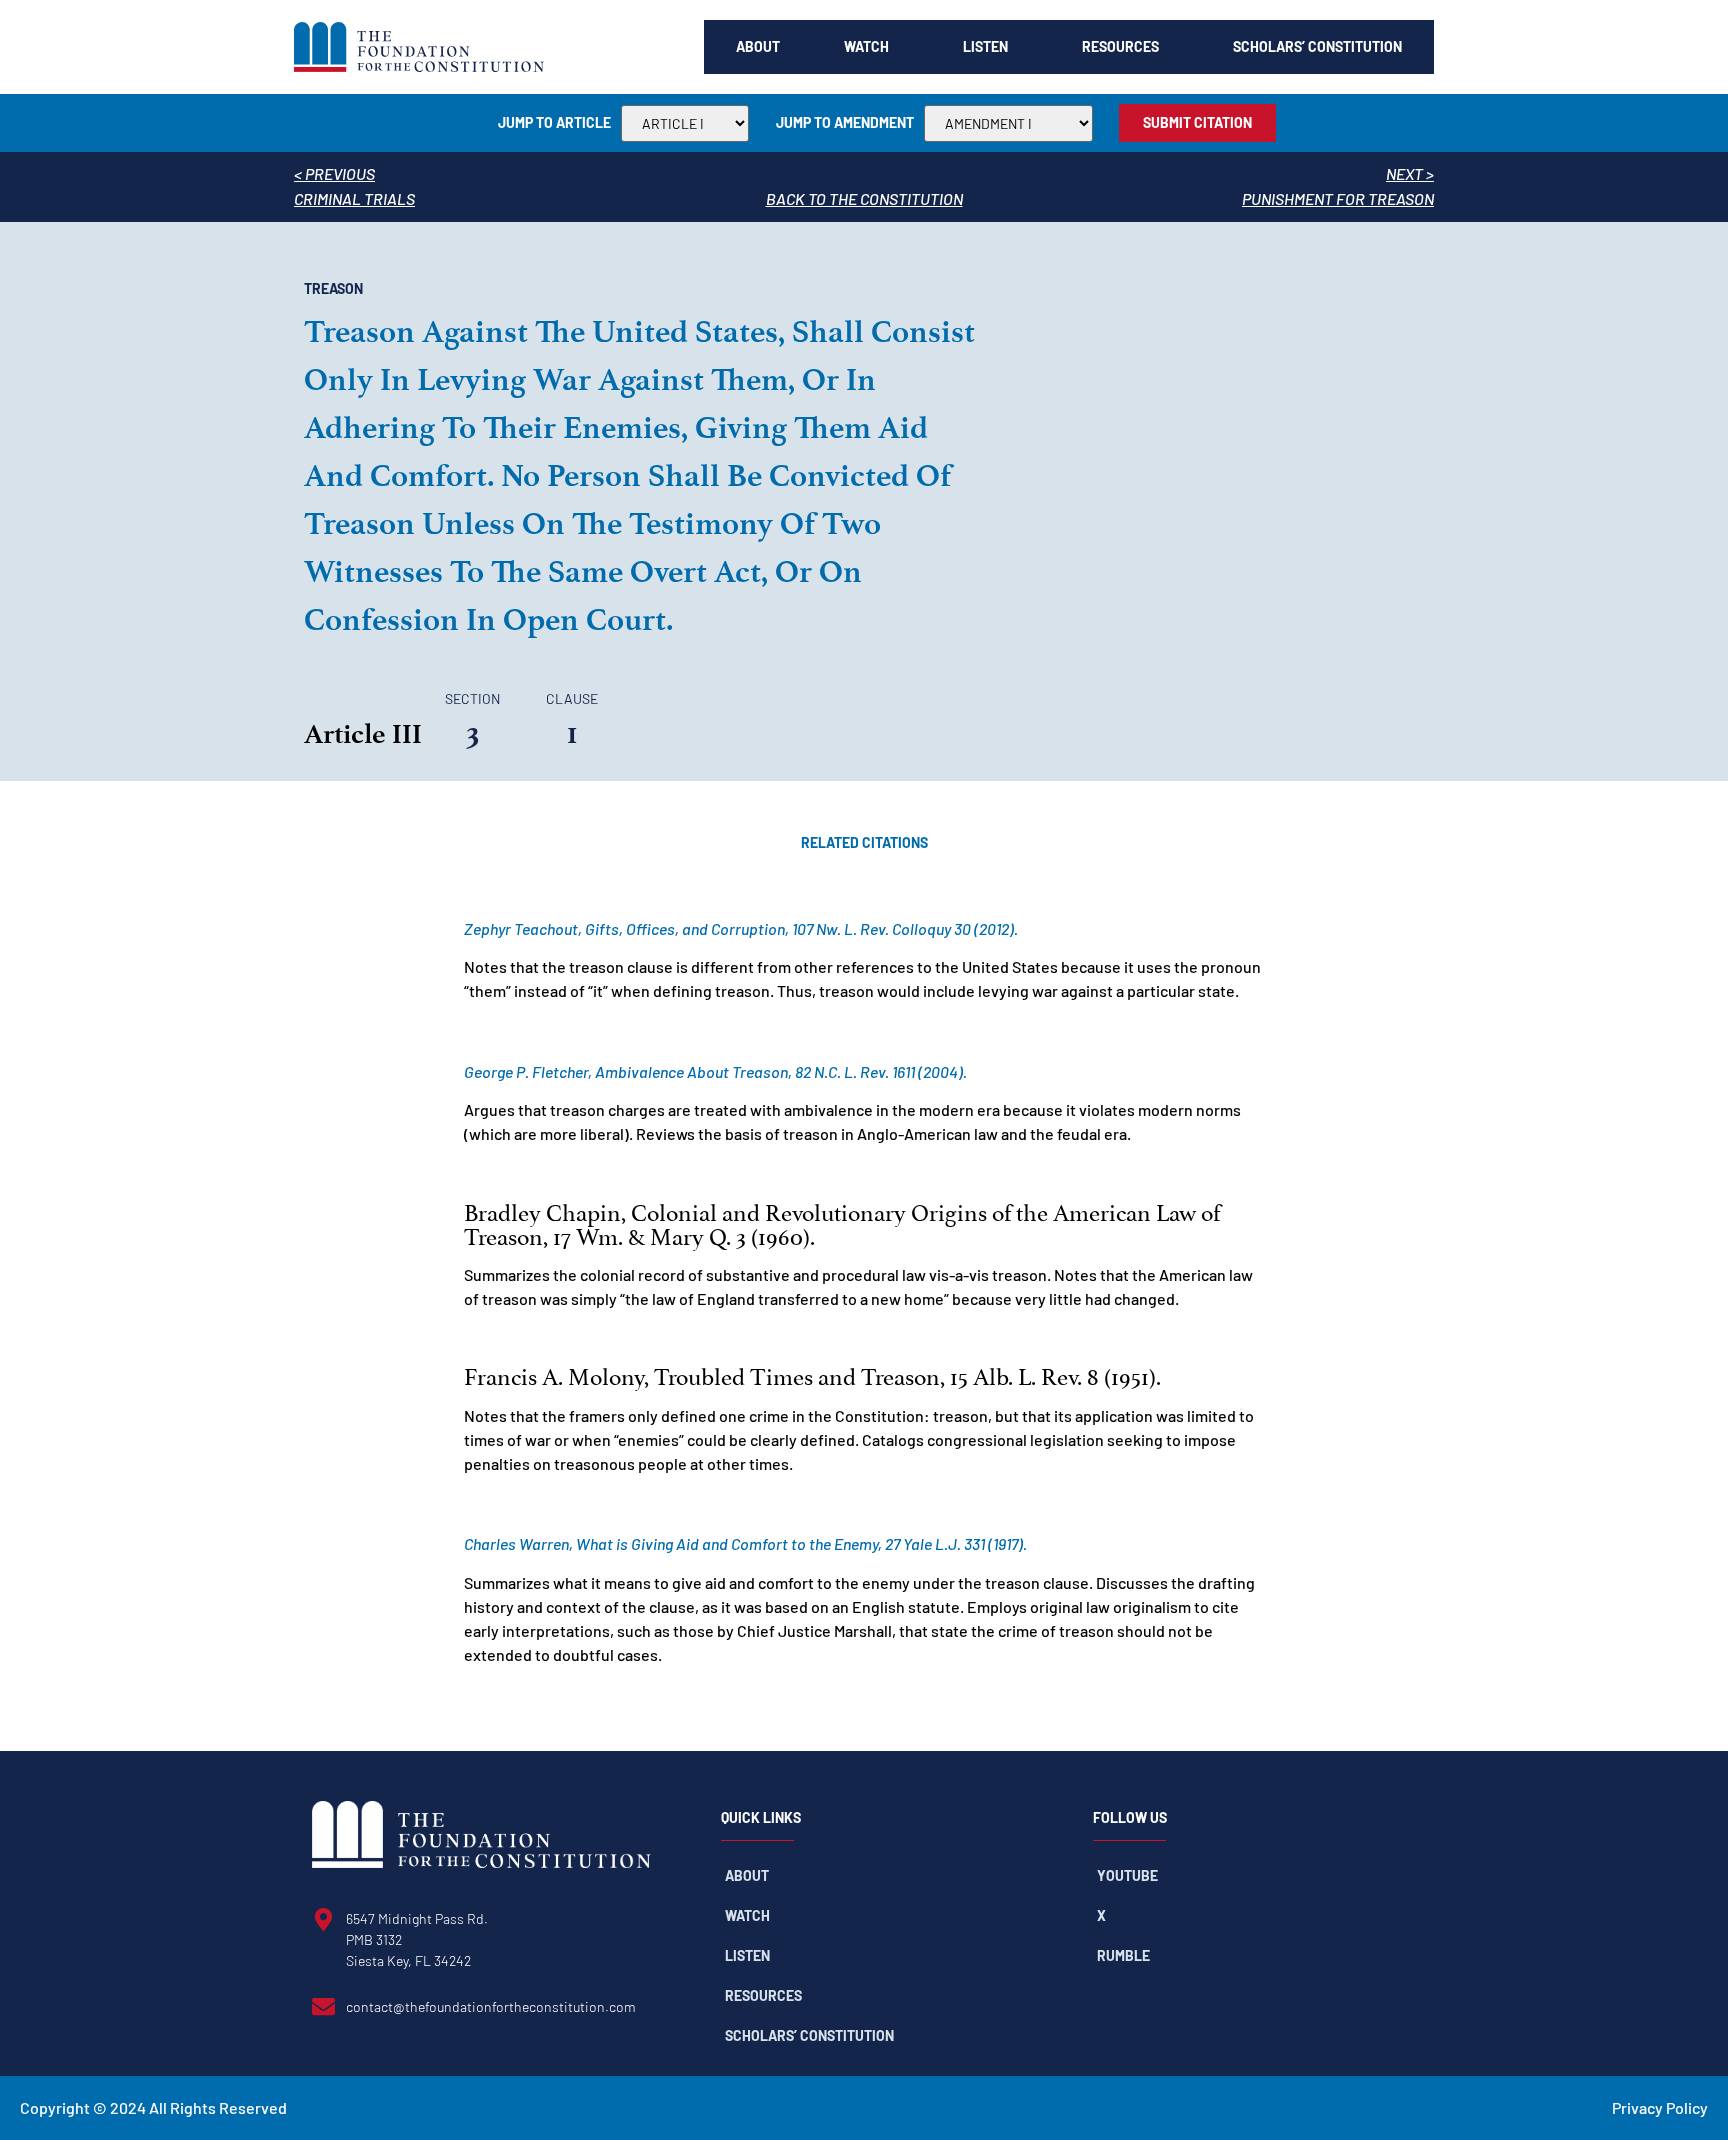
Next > (1410, 173)
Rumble (1123, 1955)
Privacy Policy (1660, 2107)
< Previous (334, 173)
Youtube (1127, 1875)
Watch (866, 46)
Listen (985, 46)
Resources (1120, 46)
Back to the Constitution (864, 198)
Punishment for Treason (1338, 198)
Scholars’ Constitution (1317, 46)
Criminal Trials (354, 198)
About (758, 46)
